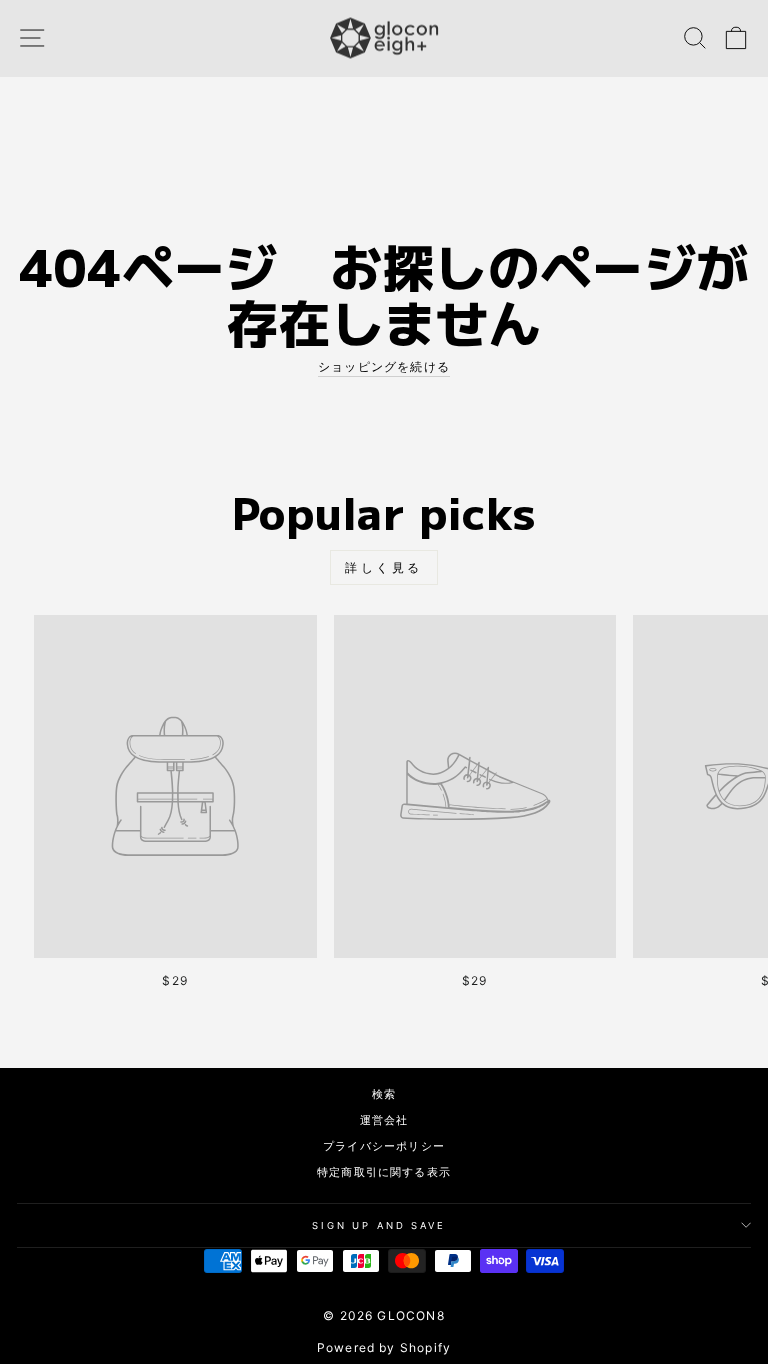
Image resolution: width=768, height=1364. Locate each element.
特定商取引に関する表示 (384, 1172)
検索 (384, 1094)
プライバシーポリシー (384, 1146)
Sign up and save (379, 1225)
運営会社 (384, 1120)
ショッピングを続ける (384, 366)
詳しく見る (384, 567)
